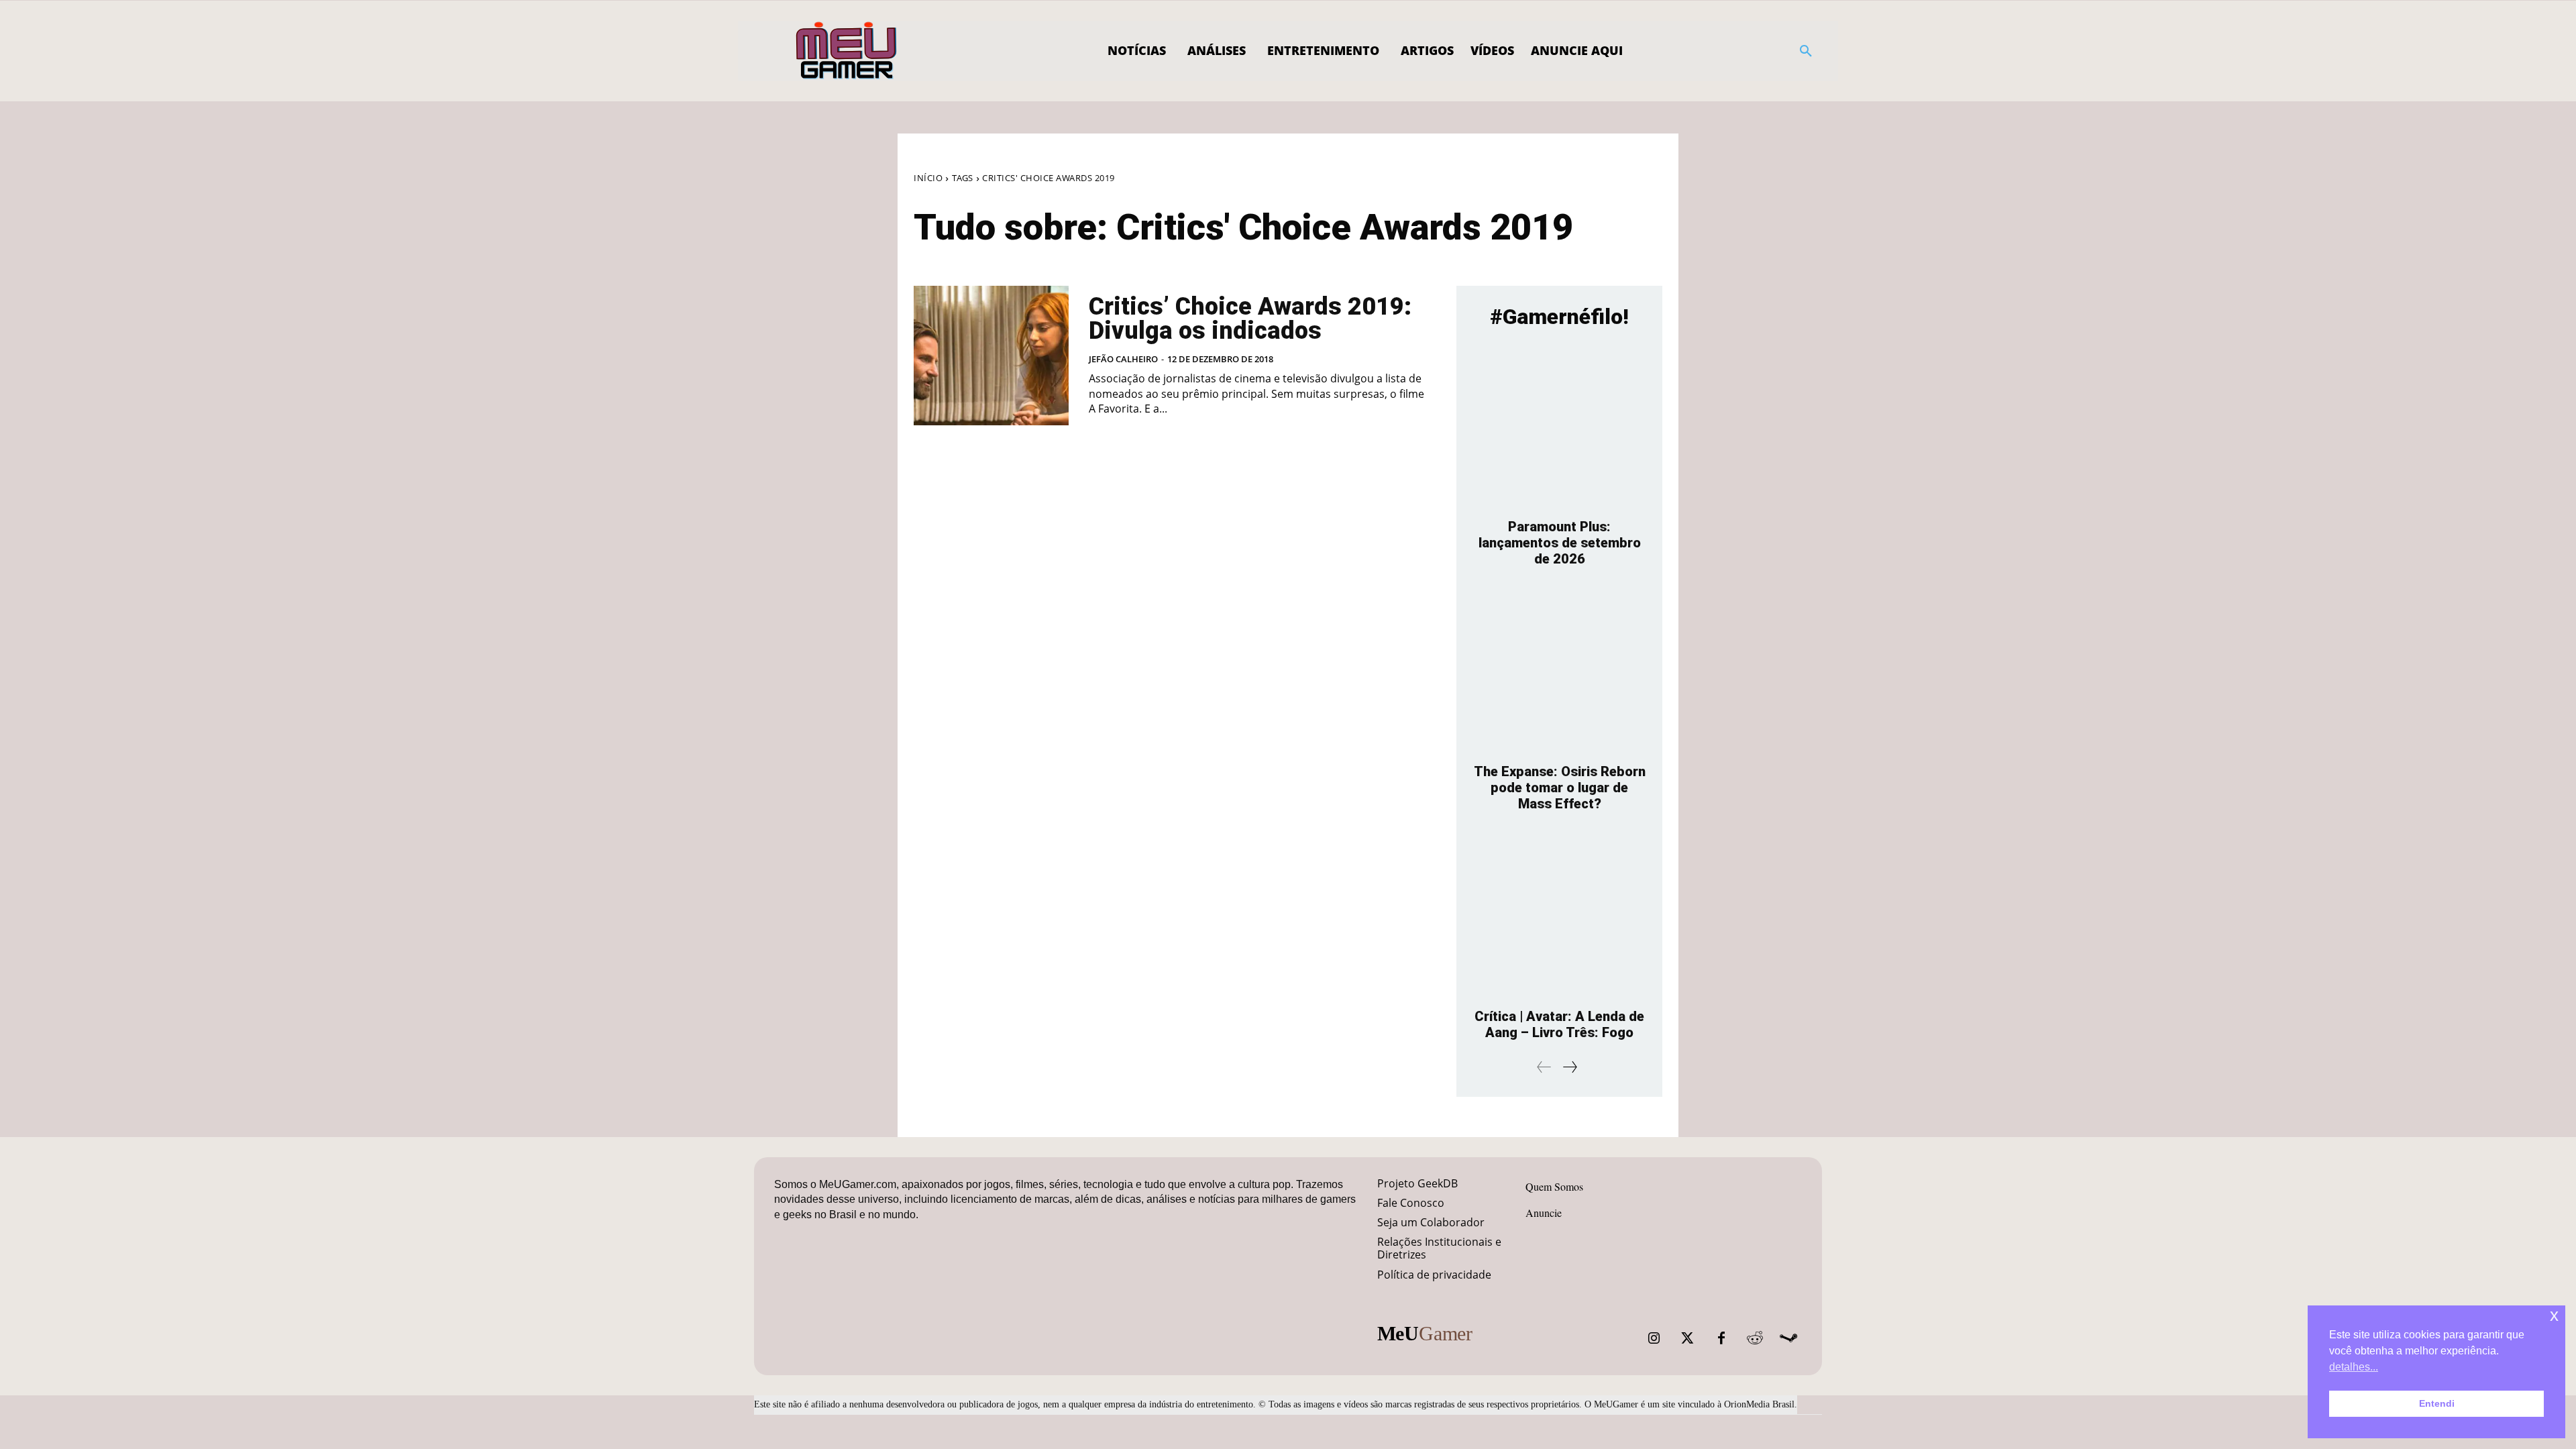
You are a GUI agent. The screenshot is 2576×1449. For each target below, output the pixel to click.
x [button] (2554, 1315)
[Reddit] (1755, 1338)
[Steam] (1788, 1338)
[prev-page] (1544, 1067)
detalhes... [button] (2354, 1367)
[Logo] (847, 51)
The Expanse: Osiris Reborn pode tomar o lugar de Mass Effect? (1560, 788)
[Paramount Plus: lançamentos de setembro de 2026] (1559, 427)
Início (928, 178)
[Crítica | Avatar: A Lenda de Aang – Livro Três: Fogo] (1559, 917)
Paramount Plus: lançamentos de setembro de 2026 (1560, 543)
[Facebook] (1721, 1338)
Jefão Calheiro (1123, 359)
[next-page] (1569, 1067)
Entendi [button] (2437, 1403)
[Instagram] (1654, 1338)
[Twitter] (1688, 1338)
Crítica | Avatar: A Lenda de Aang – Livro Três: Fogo (1559, 1024)
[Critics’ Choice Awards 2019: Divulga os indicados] (991, 356)
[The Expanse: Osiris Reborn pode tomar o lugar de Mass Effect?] (1559, 672)
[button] (1806, 51)
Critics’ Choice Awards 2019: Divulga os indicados (1250, 319)
